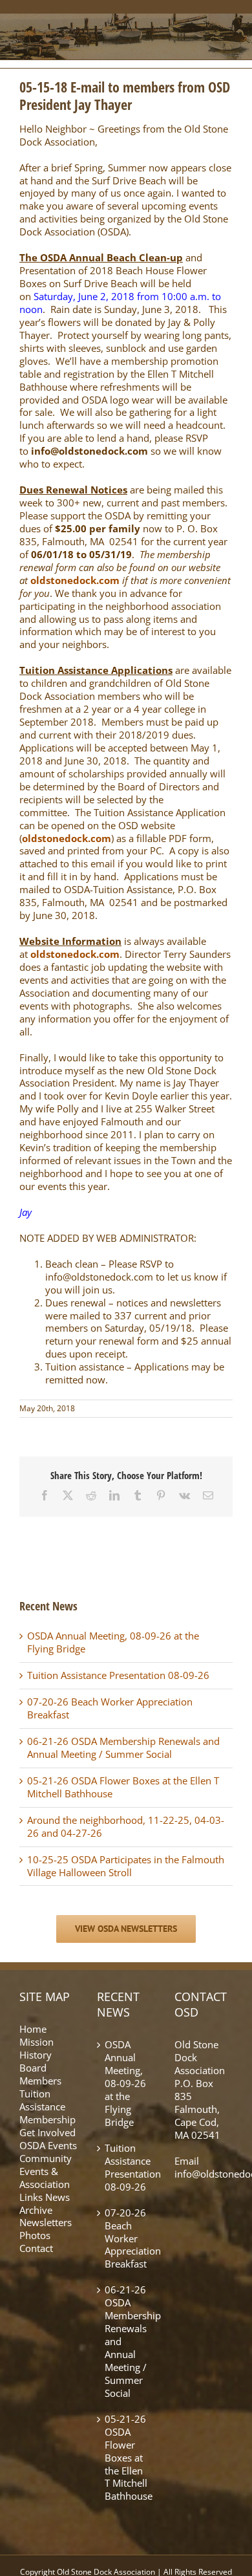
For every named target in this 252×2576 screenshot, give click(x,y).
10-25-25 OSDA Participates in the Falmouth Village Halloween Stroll (126, 1866)
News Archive (45, 2203)
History (36, 2055)
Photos (35, 2235)
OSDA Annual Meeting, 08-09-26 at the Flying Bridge (113, 1642)
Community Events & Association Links (46, 2178)
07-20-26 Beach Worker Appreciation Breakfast (110, 1708)
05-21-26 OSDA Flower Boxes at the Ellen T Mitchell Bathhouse (123, 1787)
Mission (37, 2042)
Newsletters (46, 2222)
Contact (36, 2248)
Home (33, 2029)
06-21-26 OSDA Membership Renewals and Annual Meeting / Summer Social (123, 1748)
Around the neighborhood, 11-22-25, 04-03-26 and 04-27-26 (126, 1826)
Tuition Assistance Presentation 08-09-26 (118, 1675)
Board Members (40, 2074)
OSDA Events (48, 2145)
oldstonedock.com (75, 580)
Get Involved (47, 2132)
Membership (47, 2119)
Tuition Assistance (42, 2100)
